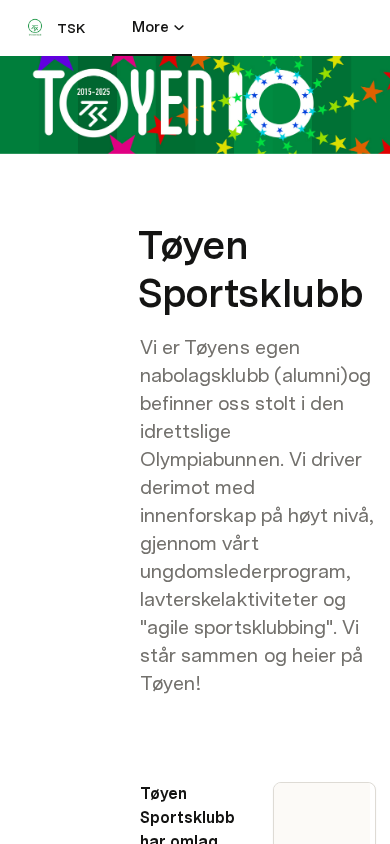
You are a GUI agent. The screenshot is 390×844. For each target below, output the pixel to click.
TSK (71, 28)
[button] (151, 200)
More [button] (150, 27)
